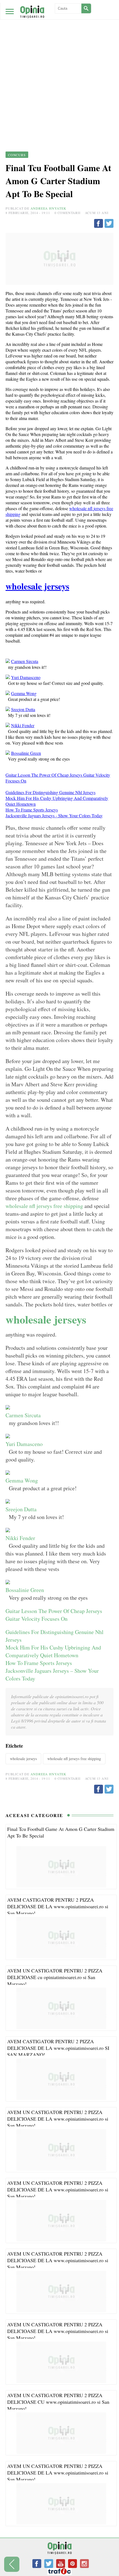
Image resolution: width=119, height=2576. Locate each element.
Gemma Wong (24, 693)
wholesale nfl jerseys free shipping (44, 1206)
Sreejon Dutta (23, 709)
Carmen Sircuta (25, 661)
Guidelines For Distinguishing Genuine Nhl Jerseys (51, 792)
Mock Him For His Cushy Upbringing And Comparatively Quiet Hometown (53, 1651)
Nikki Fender (23, 725)
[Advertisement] (59, 62)
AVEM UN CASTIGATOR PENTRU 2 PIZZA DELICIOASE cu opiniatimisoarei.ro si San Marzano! (55, 1977)
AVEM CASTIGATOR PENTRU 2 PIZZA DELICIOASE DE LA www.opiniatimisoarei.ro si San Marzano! (58, 1906)
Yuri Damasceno (26, 677)
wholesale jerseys (37, 586)
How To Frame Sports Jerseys (32, 810)
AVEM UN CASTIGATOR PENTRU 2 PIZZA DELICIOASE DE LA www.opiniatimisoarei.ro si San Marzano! (58, 2119)
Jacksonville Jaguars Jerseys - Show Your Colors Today (54, 815)
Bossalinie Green (26, 753)
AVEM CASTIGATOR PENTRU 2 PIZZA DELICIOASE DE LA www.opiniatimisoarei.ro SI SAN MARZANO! (58, 2048)
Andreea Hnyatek (48, 208)
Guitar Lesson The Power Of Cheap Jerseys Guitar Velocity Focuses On (54, 1615)
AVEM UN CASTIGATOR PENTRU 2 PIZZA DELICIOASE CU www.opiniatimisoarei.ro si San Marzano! (58, 2402)
